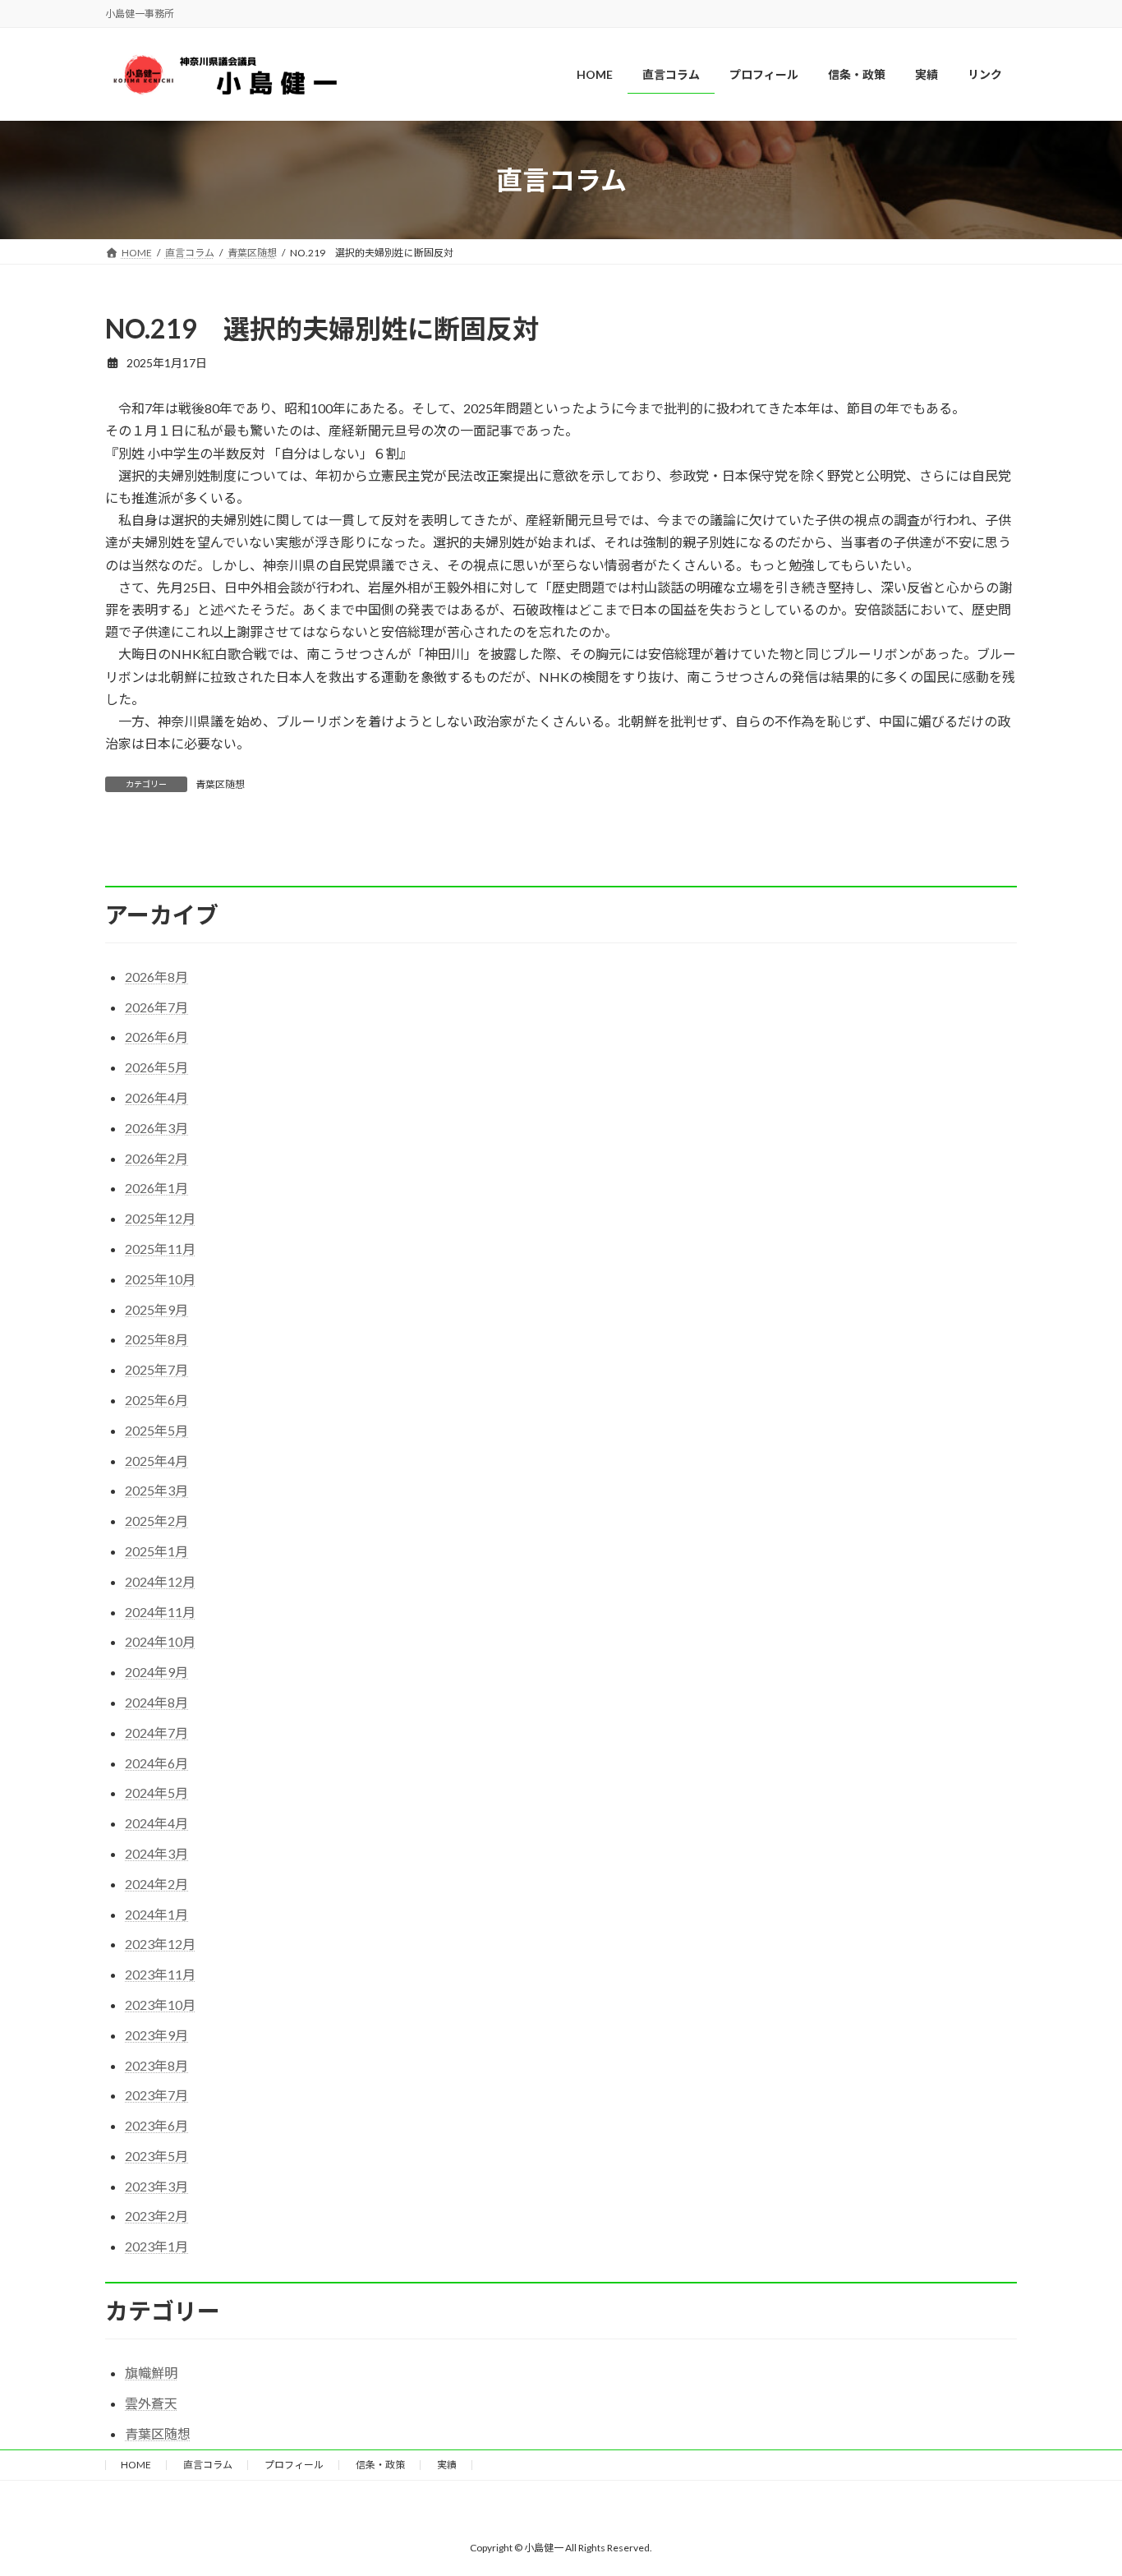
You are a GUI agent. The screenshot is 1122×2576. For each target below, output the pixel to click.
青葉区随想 (220, 784)
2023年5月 (156, 2156)
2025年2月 (156, 1521)
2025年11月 (160, 1249)
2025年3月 (156, 1490)
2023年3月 (156, 2186)
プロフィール (294, 2465)
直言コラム (208, 2465)
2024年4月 (156, 1823)
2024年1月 (156, 1914)
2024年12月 (160, 1581)
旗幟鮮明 (151, 2373)
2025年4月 (156, 1461)
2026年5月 (156, 1067)
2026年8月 (156, 977)
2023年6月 (156, 2125)
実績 (447, 2465)
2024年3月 (156, 1853)
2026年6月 (156, 1037)
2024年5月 (156, 1793)
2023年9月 (156, 2035)
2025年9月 (156, 1309)
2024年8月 (156, 1702)
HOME (136, 2465)
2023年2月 (156, 2216)
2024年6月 (156, 1763)
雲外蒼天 (151, 2403)
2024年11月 (160, 1612)
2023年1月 (156, 2246)
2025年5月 (156, 1430)
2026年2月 (156, 1158)
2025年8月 (156, 1339)
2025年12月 (160, 1218)
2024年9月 (156, 1672)
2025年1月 (156, 1551)
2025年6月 (156, 1400)
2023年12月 (160, 1944)
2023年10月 (160, 2005)
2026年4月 (156, 1097)
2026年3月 (156, 1128)
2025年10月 (160, 1279)
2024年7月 (156, 1733)
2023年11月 (160, 1974)
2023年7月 (156, 2095)
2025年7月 (156, 1369)
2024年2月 (156, 1884)
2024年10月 (160, 1641)
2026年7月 (156, 1007)
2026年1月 (156, 1188)
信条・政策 (380, 2465)
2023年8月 (156, 2065)
